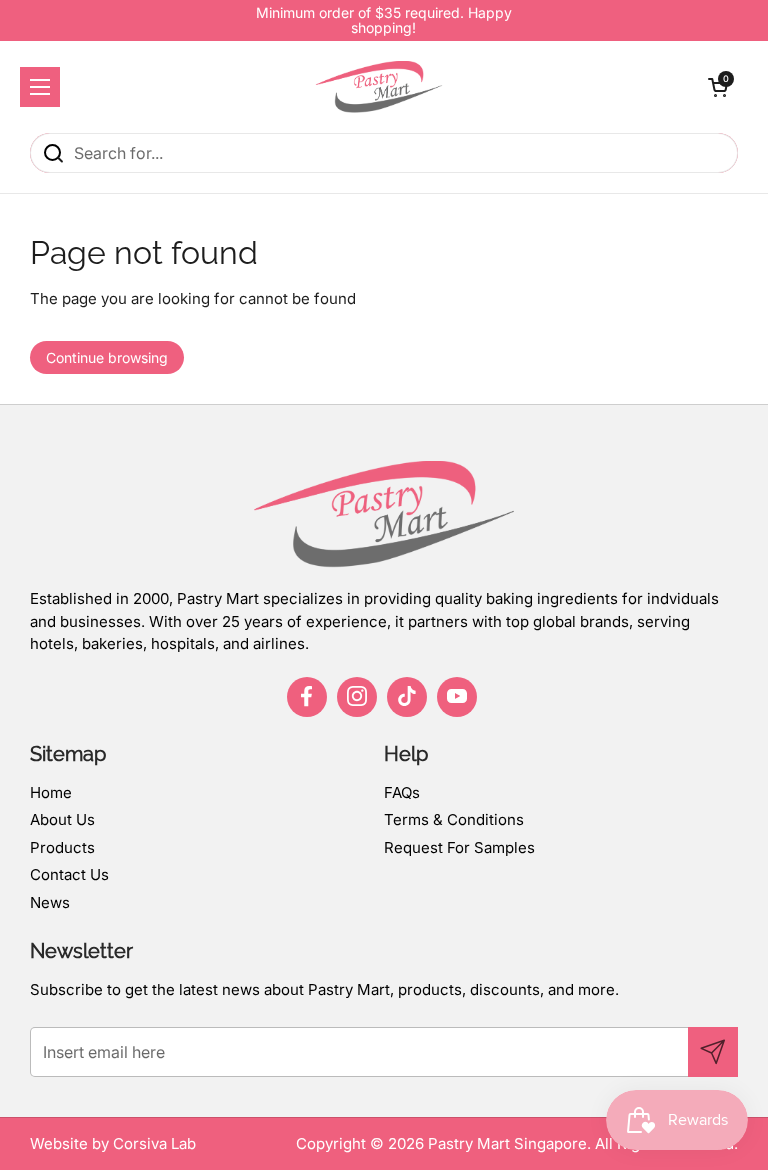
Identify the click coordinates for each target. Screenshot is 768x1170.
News (50, 902)
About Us (62, 819)
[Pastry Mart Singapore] (379, 87)
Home (51, 792)
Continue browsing (107, 357)
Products (62, 847)
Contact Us (69, 874)
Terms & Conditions (454, 819)
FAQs (402, 792)
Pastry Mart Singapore (507, 1143)
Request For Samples (459, 847)
